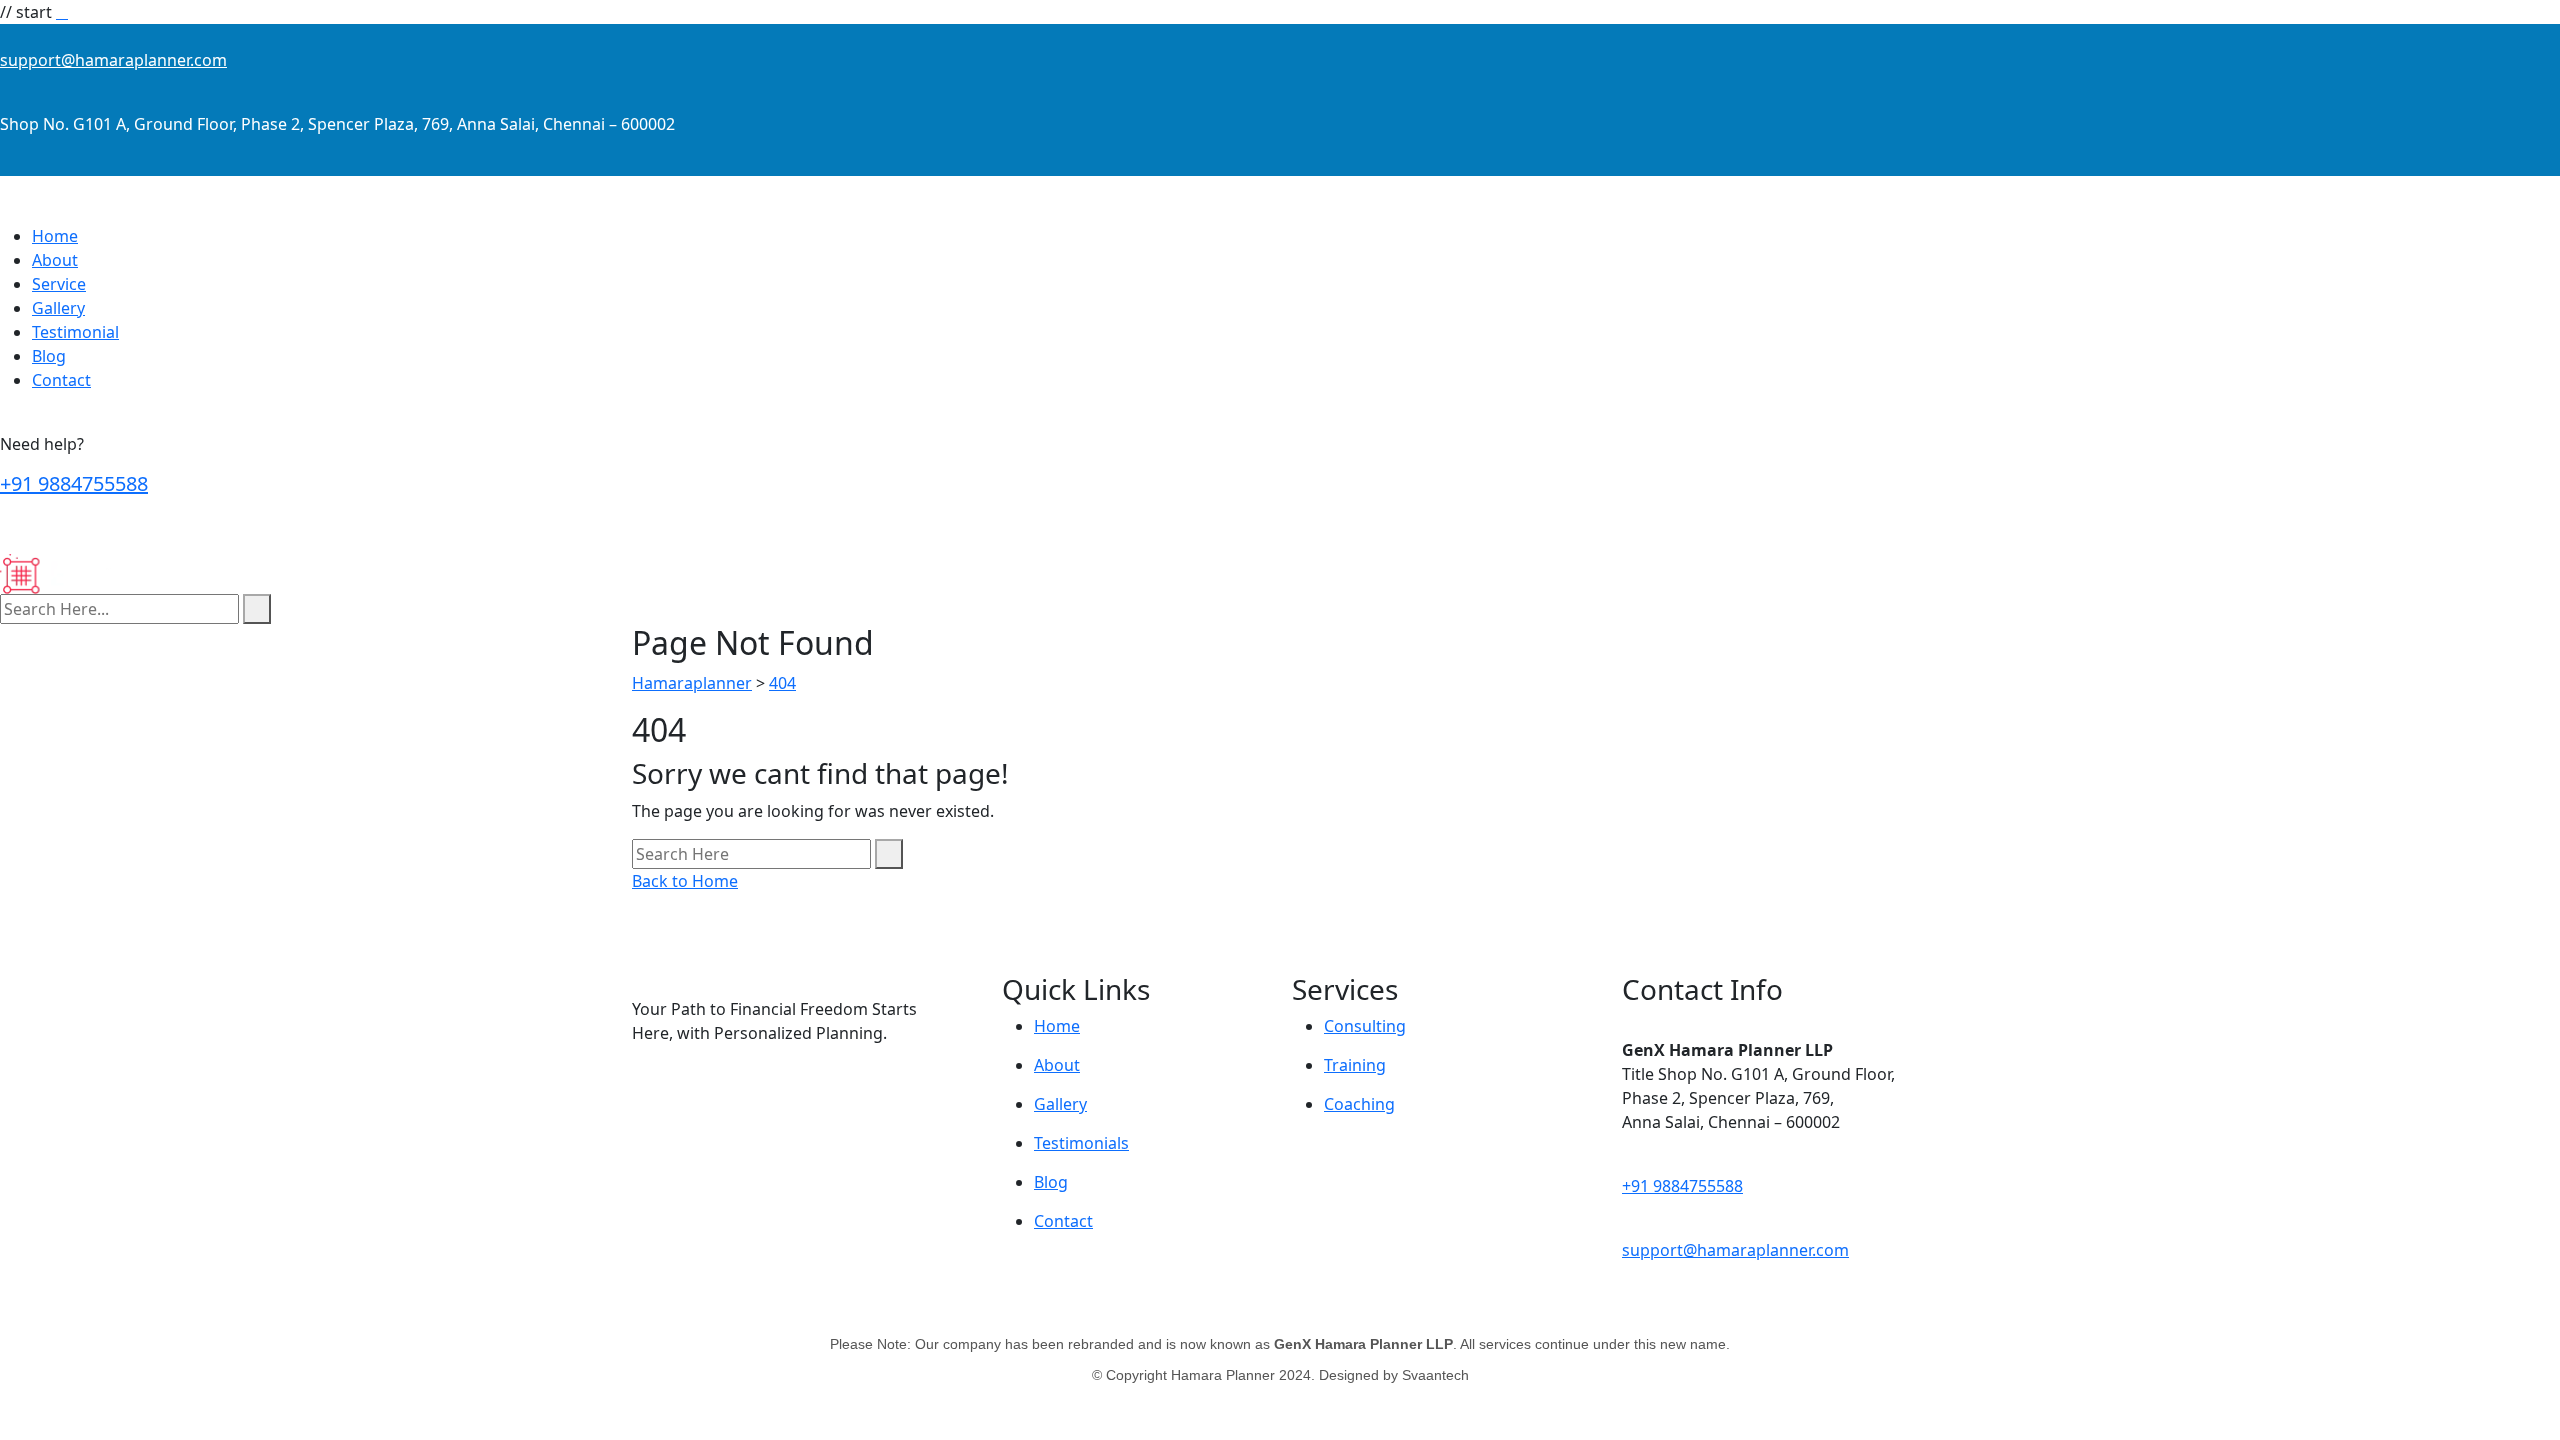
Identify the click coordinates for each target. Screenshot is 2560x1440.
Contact (61, 380)
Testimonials (1081, 1143)
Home (55, 236)
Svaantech (1435, 1375)
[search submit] (257, 609)
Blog (49, 356)
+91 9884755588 (74, 483)
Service (59, 284)
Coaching (1359, 1104)
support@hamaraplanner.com (113, 60)
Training (1355, 1065)
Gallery (58, 308)
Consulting (1365, 1026)
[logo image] (72, 573)
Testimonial (75, 332)
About (55, 260)
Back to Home (685, 881)
